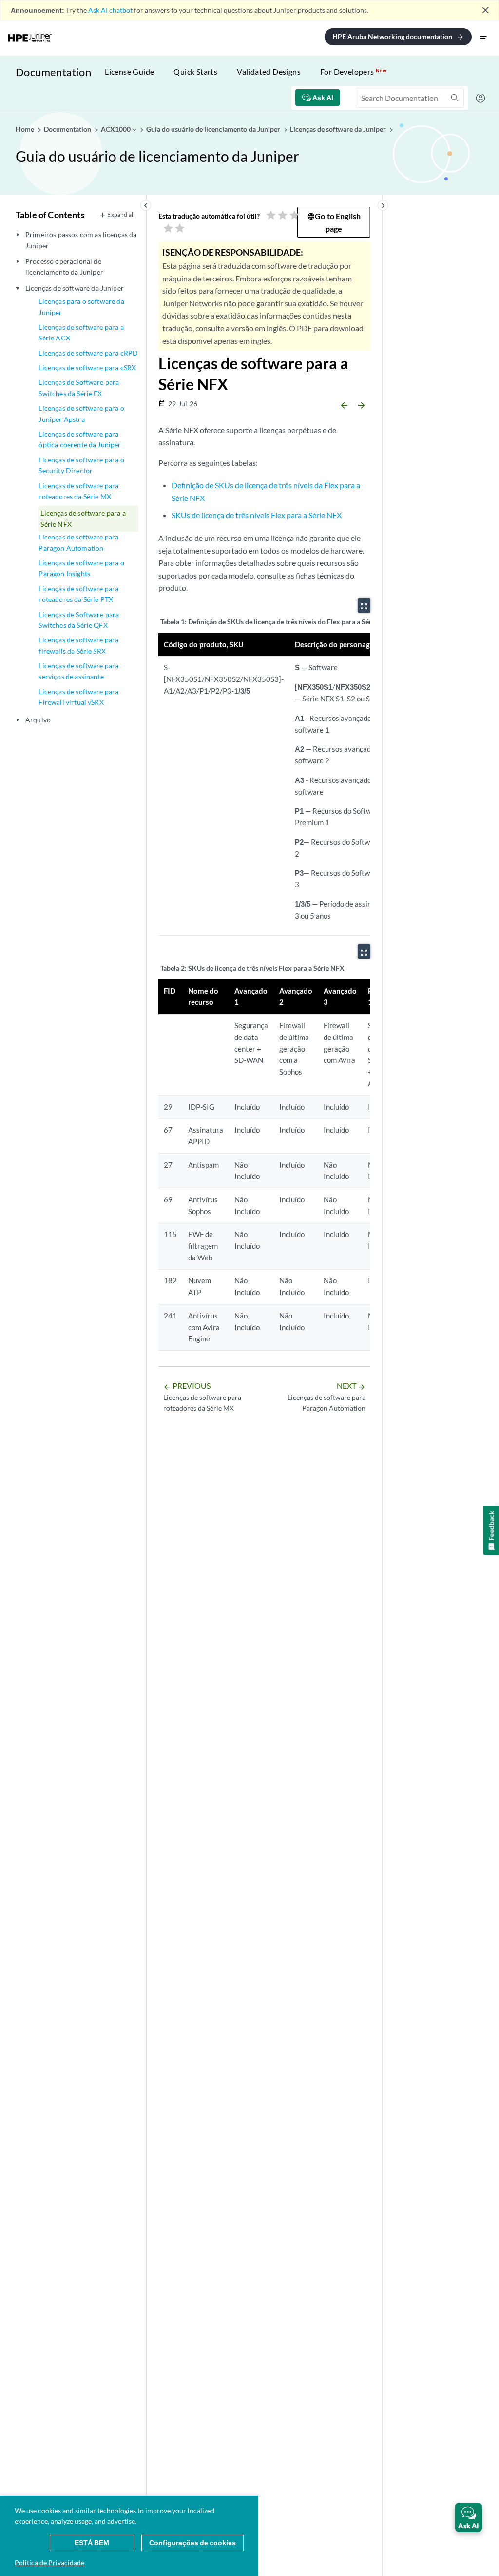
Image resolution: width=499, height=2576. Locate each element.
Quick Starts (195, 71)
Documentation (53, 72)
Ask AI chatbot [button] (110, 10)
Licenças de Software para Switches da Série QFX (79, 620)
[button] (469, 2517)
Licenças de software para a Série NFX (83, 518)
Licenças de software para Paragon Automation (78, 542)
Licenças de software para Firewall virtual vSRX (78, 697)
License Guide (129, 71)
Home (26, 129)
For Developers (353, 71)
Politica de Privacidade (49, 2563)
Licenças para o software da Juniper (81, 307)
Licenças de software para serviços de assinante (78, 671)
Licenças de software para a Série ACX (81, 332)
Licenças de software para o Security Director (81, 465)
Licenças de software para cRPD (88, 353)
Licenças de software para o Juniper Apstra (81, 413)
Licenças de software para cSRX (87, 368)
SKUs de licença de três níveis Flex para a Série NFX (257, 515)
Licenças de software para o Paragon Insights (81, 568)
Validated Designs (269, 71)
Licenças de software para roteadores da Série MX (78, 491)
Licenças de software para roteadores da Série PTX (78, 594)
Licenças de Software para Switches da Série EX (79, 388)
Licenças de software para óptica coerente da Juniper (80, 439)
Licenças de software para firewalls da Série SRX (78, 645)
